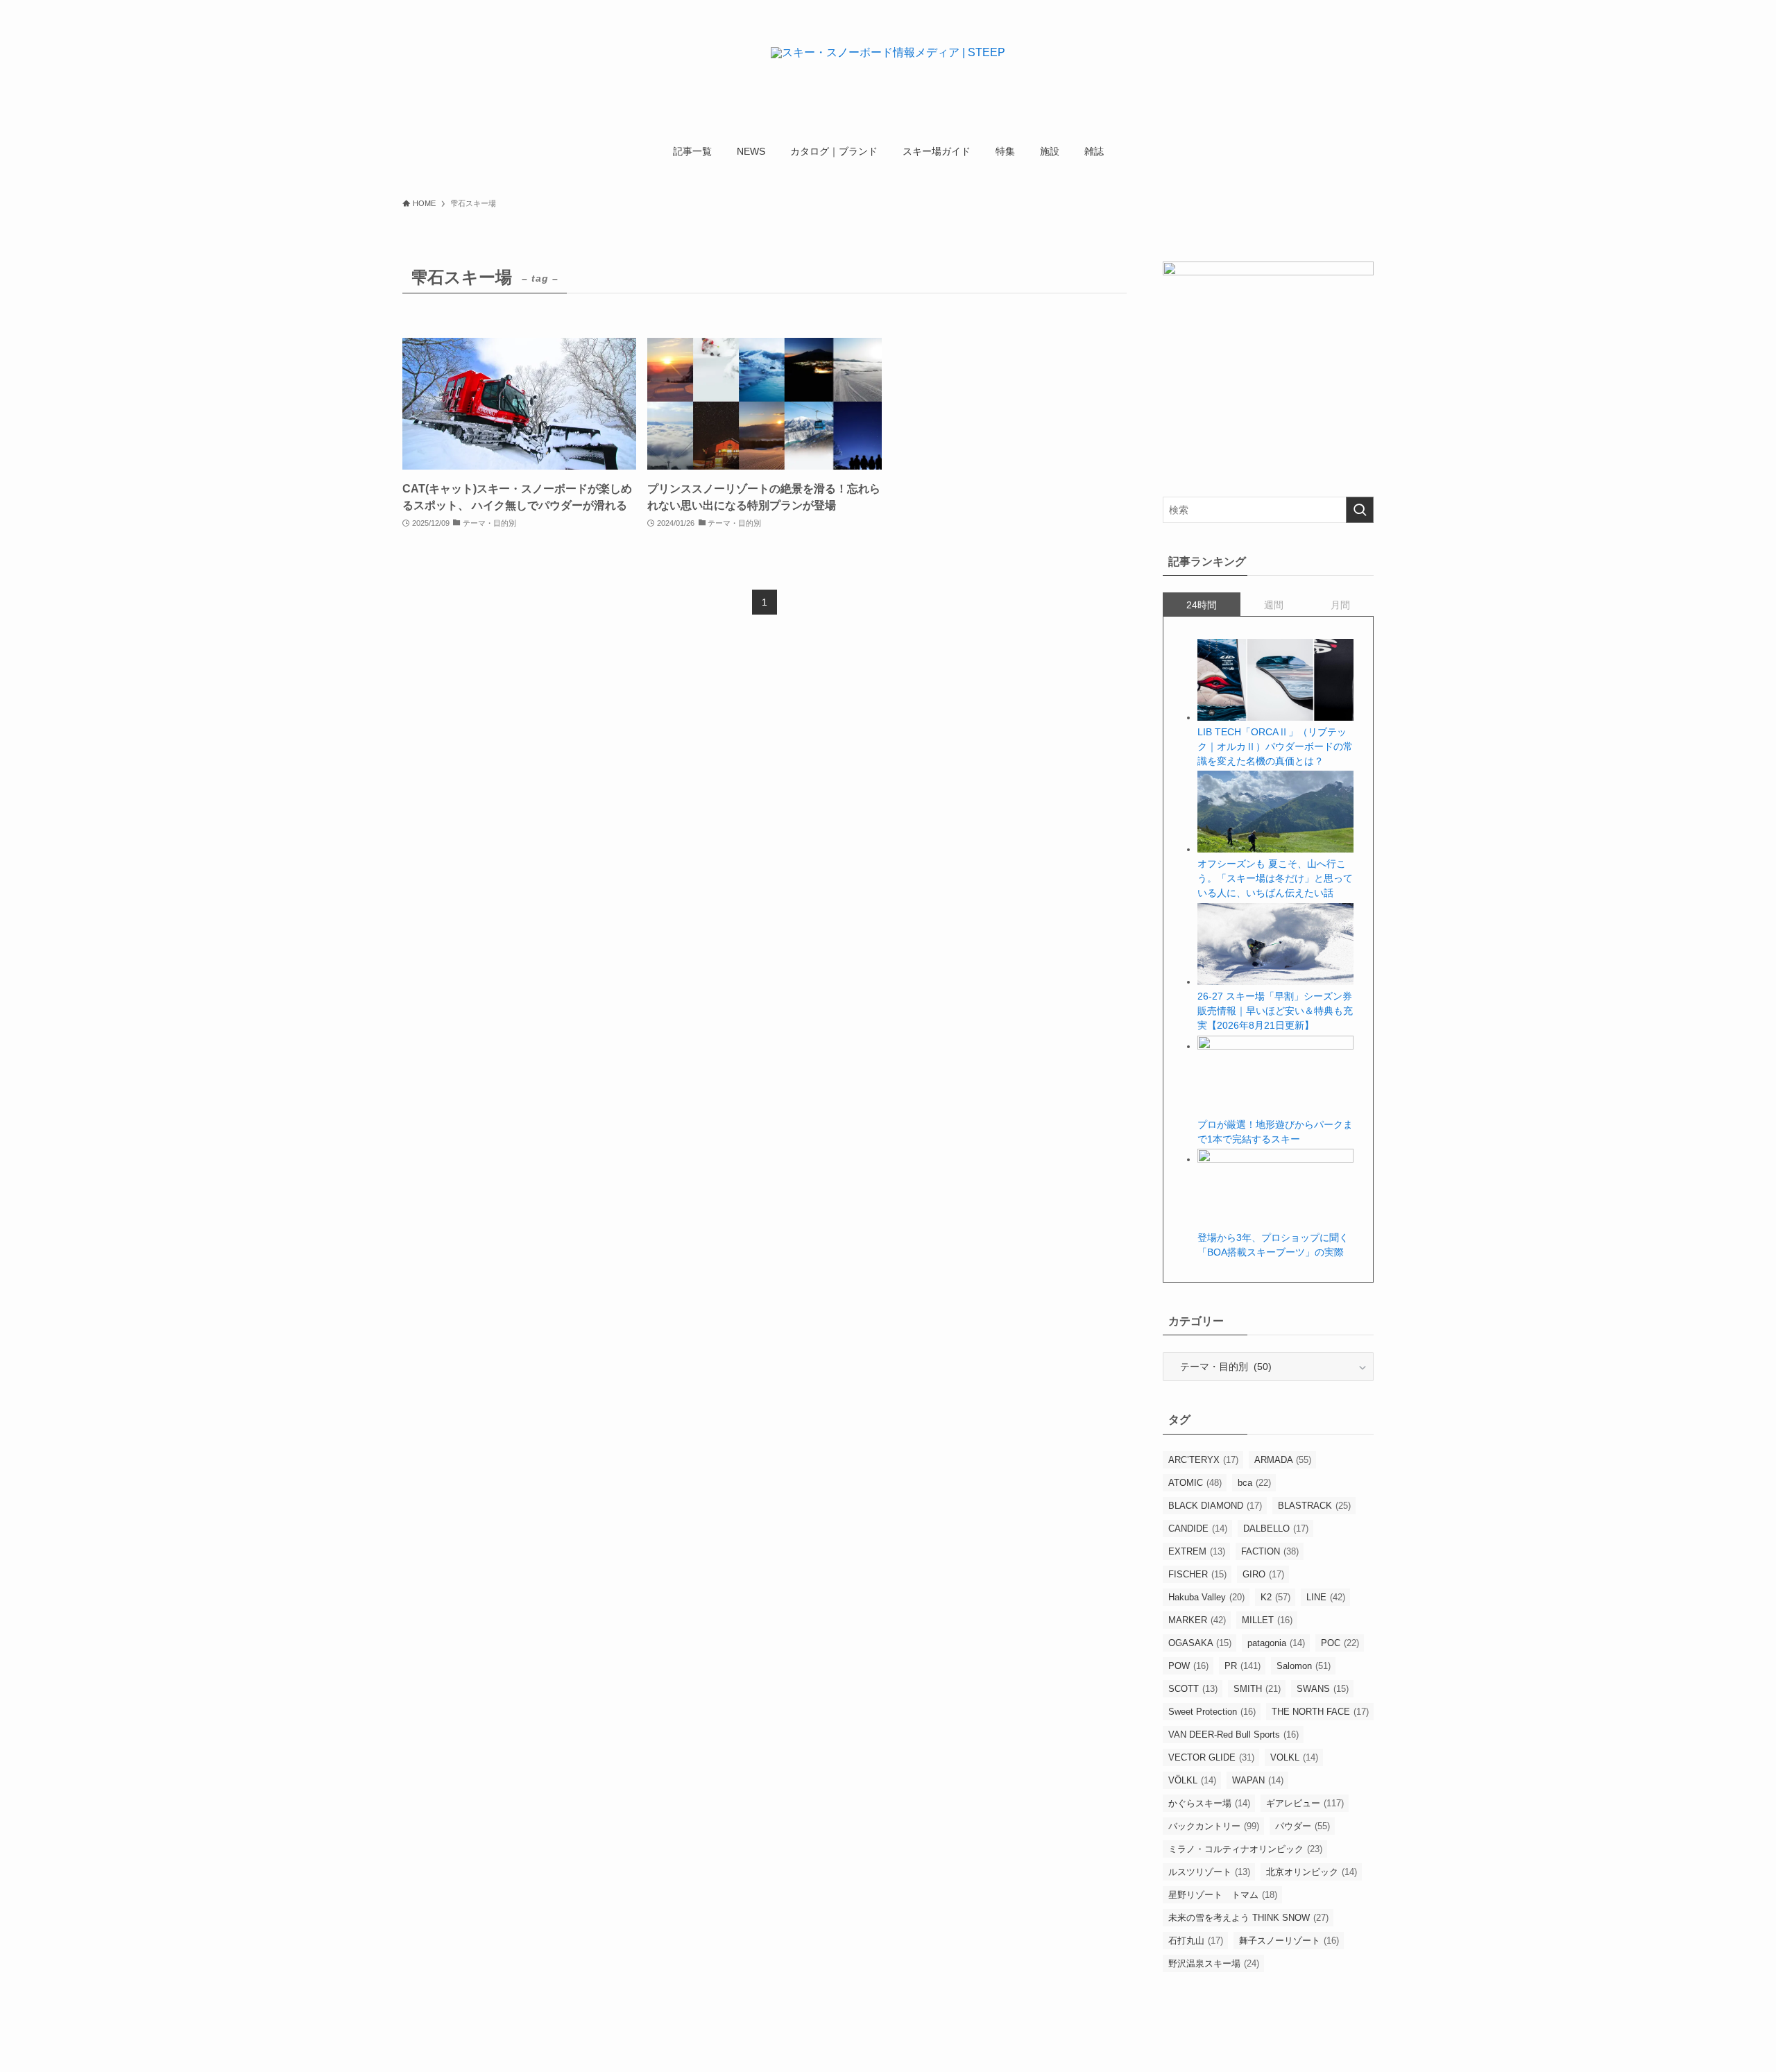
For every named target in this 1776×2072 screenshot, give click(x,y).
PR (1243, 1666)
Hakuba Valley (1206, 1597)
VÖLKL (1192, 1780)
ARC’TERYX (1203, 1460)
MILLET (1267, 1620)
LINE (1326, 1597)
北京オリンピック (1312, 1872)
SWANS (1323, 1689)
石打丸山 (1196, 1941)
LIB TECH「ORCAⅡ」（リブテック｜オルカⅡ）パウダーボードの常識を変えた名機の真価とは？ (1275, 746)
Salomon (1304, 1666)
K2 (1275, 1597)
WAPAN (1258, 1780)
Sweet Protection (1212, 1712)
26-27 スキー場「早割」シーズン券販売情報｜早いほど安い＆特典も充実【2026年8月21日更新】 (1275, 1011)
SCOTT (1193, 1689)
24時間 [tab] (1202, 605)
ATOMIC (1195, 1483)
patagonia (1276, 1643)
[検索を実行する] (1360, 510)
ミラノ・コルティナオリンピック (1245, 1849)
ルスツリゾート (1209, 1872)
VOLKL (1294, 1757)
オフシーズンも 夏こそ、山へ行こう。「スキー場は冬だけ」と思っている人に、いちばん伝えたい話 (1275, 878)
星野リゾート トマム (1223, 1895)
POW (1188, 1666)
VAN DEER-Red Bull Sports (1233, 1735)
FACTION (1270, 1551)
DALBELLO (1276, 1529)
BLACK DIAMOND (1215, 1506)
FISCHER (1197, 1574)
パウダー (1303, 1826)
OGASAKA (1200, 1643)
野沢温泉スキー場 (1214, 1963)
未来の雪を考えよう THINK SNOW (1248, 1918)
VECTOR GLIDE (1211, 1757)
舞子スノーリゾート (1289, 1941)
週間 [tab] (1274, 605)
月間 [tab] (1340, 605)
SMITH (1257, 1689)
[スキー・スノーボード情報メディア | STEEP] (888, 70)
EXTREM (1197, 1551)
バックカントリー (1214, 1826)
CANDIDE (1198, 1529)
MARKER (1197, 1620)
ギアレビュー (1305, 1803)
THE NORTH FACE (1320, 1712)
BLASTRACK (1314, 1506)
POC (1340, 1643)
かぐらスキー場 (1209, 1803)
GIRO (1263, 1574)
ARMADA (1283, 1460)
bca (1254, 1483)
